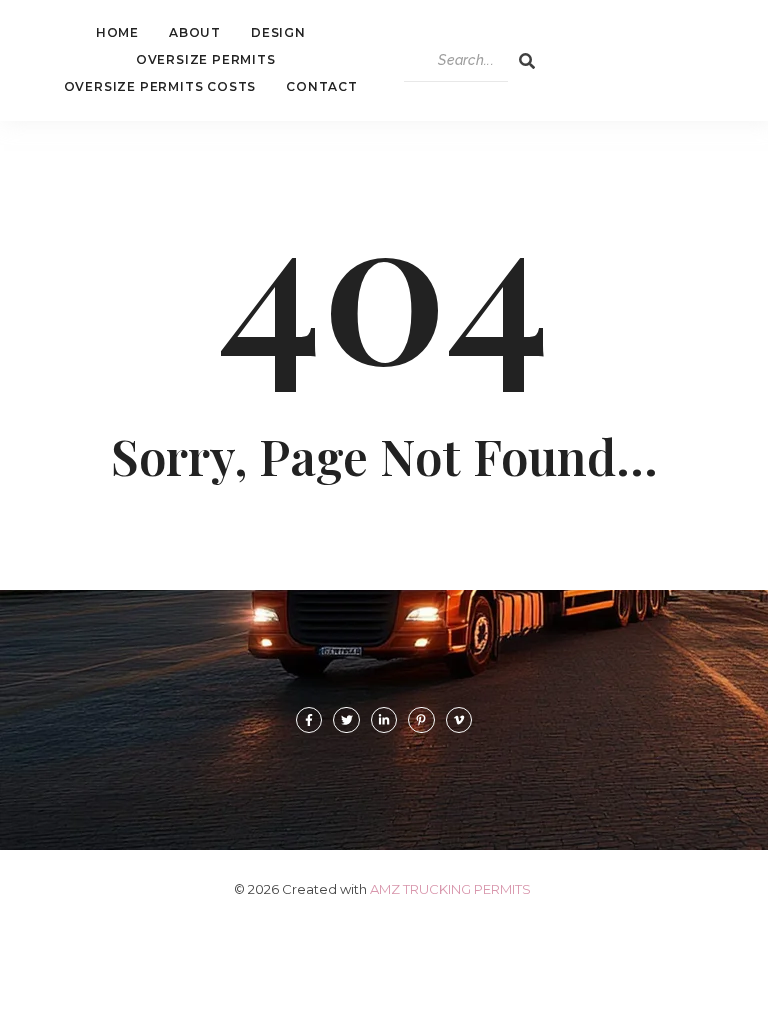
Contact (322, 86)
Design (278, 32)
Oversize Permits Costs (160, 86)
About (195, 32)
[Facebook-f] (309, 720)
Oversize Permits (206, 59)
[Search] (527, 61)
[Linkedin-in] (384, 720)
